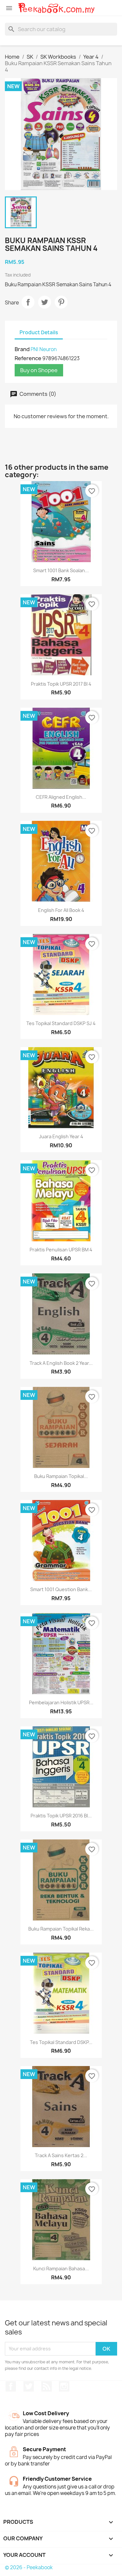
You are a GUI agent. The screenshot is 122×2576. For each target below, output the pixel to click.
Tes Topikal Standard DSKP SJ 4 (61, 1023)
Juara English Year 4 (61, 1136)
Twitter (29, 2386)
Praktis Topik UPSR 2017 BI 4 (61, 684)
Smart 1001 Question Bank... (61, 1589)
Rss (47, 2386)
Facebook (11, 2386)
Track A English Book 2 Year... (61, 1363)
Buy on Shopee (39, 370)
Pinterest (61, 302)
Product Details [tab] (39, 332)
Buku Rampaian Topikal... (61, 1476)
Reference (28, 358)
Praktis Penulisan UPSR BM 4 (61, 1250)
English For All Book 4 (61, 910)
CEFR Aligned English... (61, 797)
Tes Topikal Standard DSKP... (61, 2042)
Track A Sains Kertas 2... (61, 2155)
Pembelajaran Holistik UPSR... (61, 1702)
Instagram (64, 2386)
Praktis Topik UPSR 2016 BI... (61, 1816)
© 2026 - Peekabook (29, 2567)
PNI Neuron (44, 349)
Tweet (45, 302)
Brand (22, 349)
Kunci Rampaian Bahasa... (61, 2269)
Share (28, 302)
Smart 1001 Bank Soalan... (61, 570)
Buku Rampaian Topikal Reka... (61, 1929)
